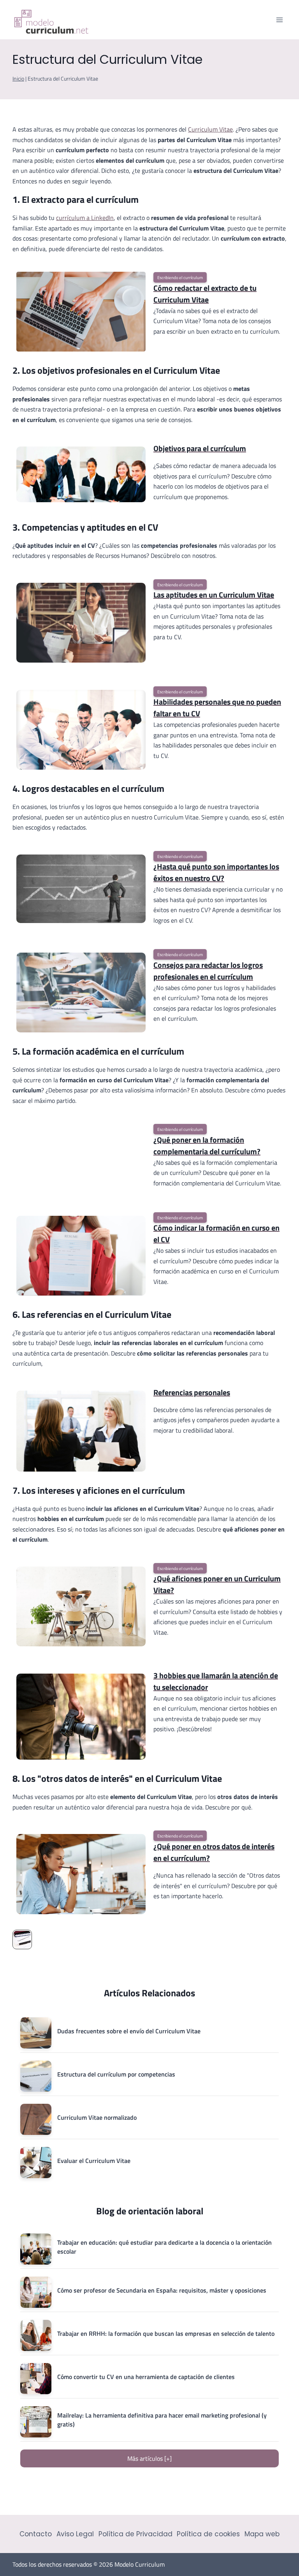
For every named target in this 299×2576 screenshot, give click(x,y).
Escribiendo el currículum (180, 277)
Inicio (18, 79)
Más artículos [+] (149, 2458)
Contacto (36, 2534)
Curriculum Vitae (210, 129)
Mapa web (262, 2534)
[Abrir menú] (279, 20)
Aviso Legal (75, 2534)
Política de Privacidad (135, 2534)
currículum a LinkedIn (85, 218)
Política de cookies (208, 2534)
